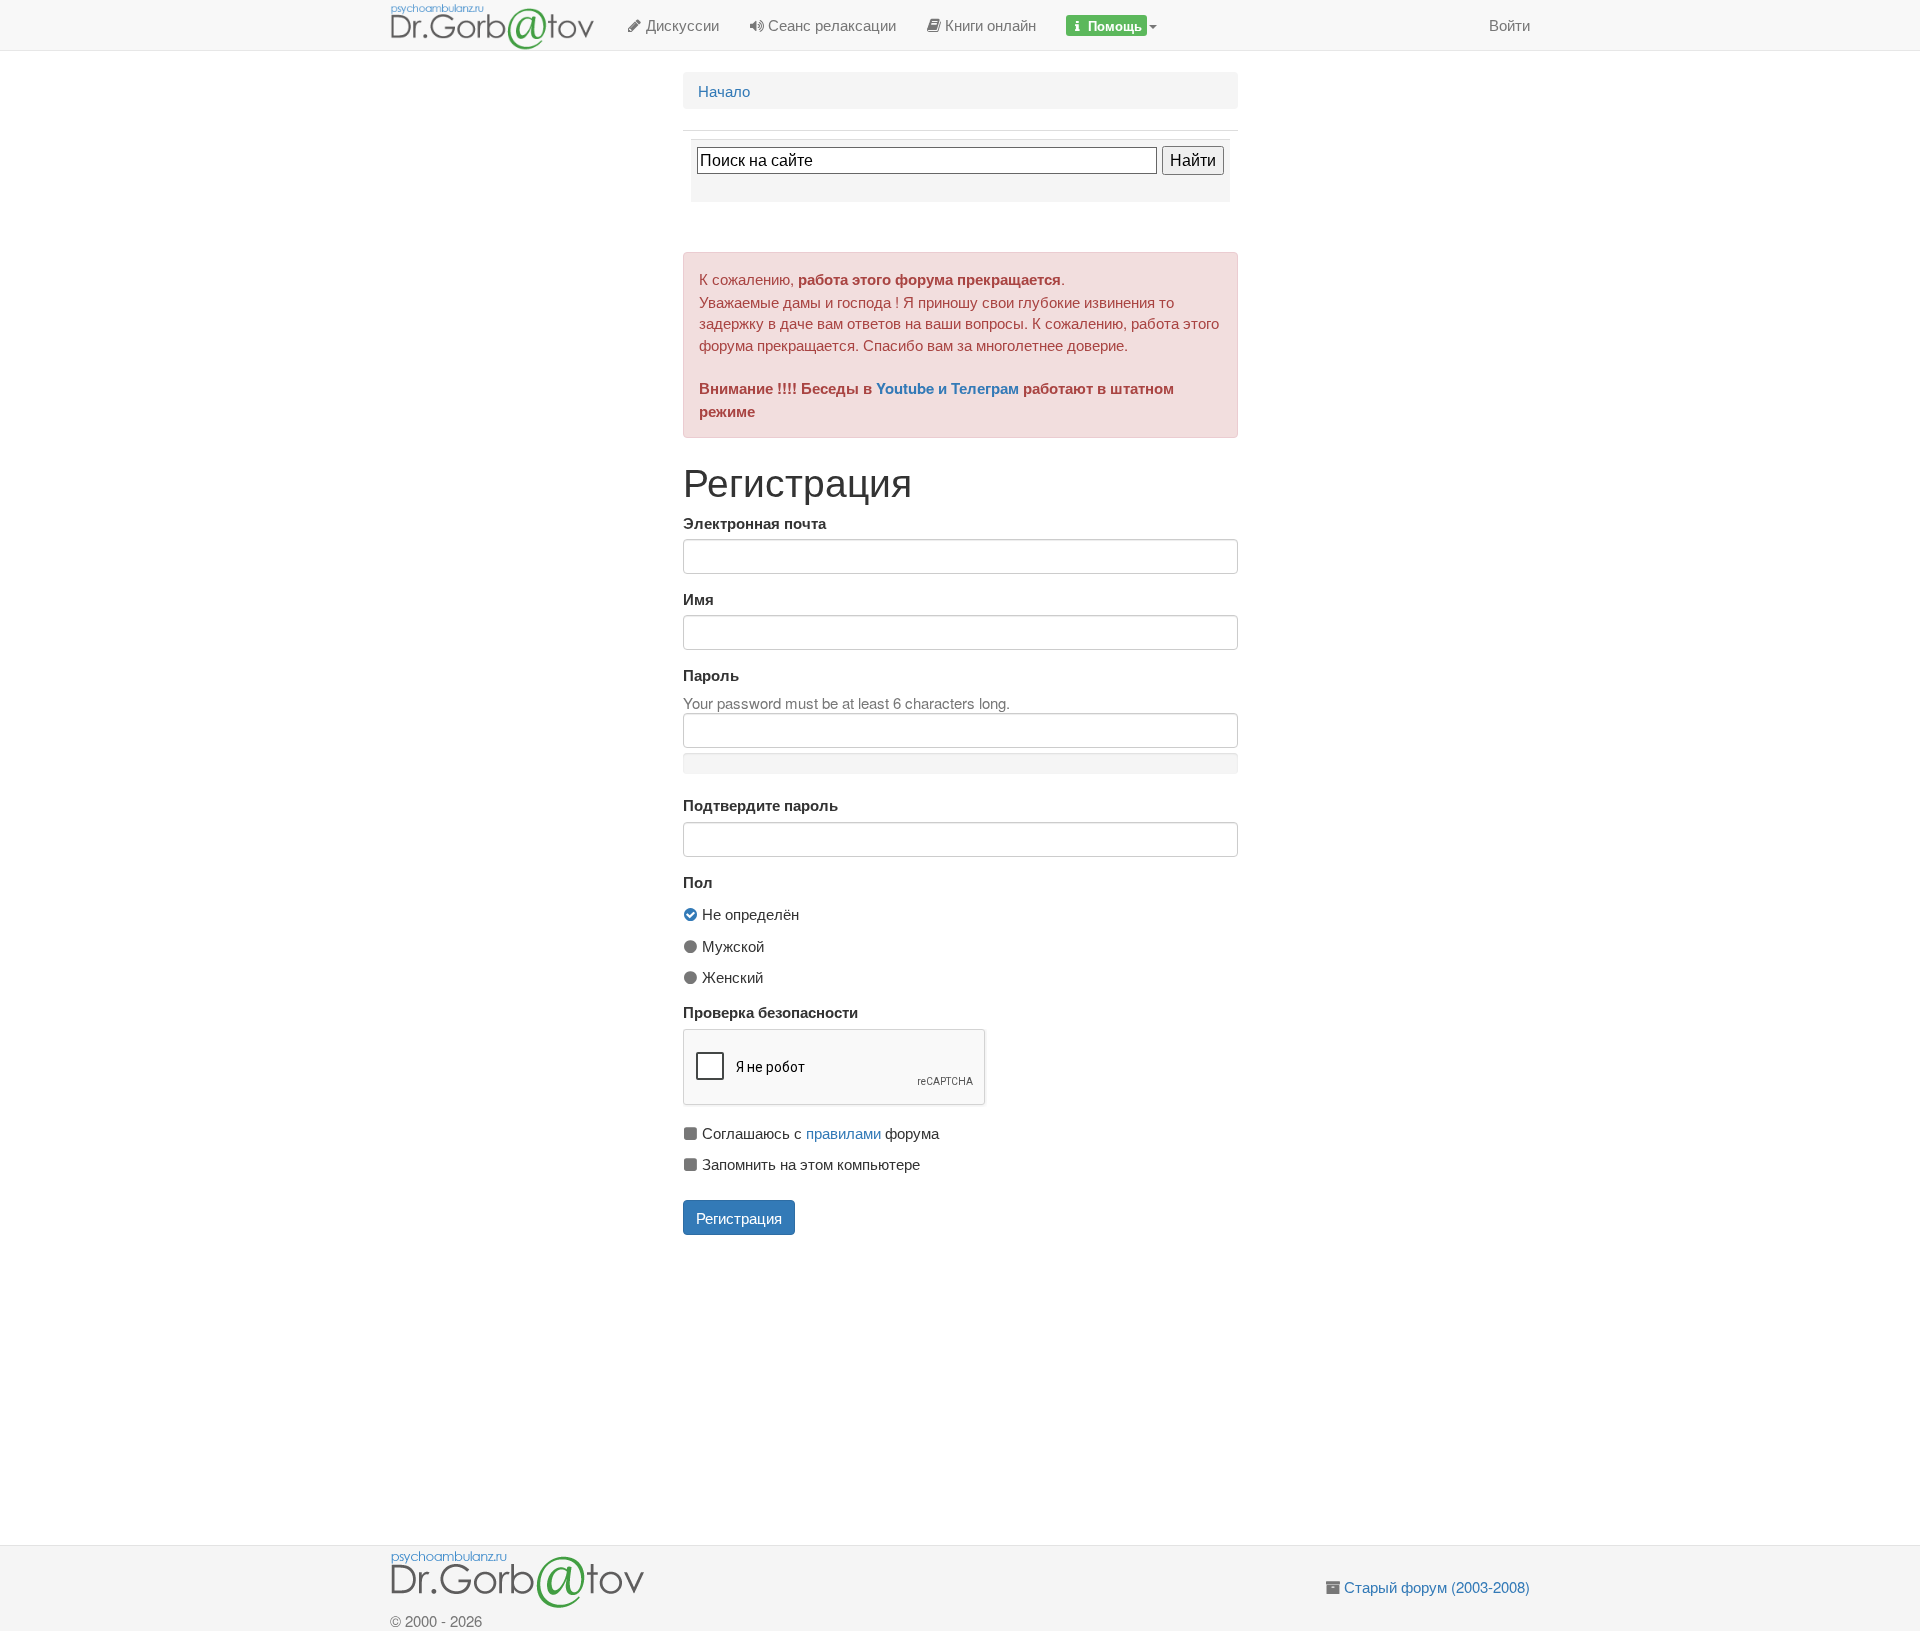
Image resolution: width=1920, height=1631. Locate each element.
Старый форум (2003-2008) (1437, 1586)
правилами (843, 1132)
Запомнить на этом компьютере (809, 1163)
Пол (698, 882)
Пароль (711, 675)
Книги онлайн (988, 24)
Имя (698, 599)
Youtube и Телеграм (947, 388)
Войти (1509, 24)
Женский (730, 976)
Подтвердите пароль (760, 805)
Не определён (748, 913)
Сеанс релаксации (830, 24)
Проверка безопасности (770, 1012)
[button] (1111, 25)
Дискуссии (680, 24)
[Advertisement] (983, 1390)
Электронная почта (754, 523)
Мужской (731, 945)
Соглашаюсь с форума (818, 1132)
